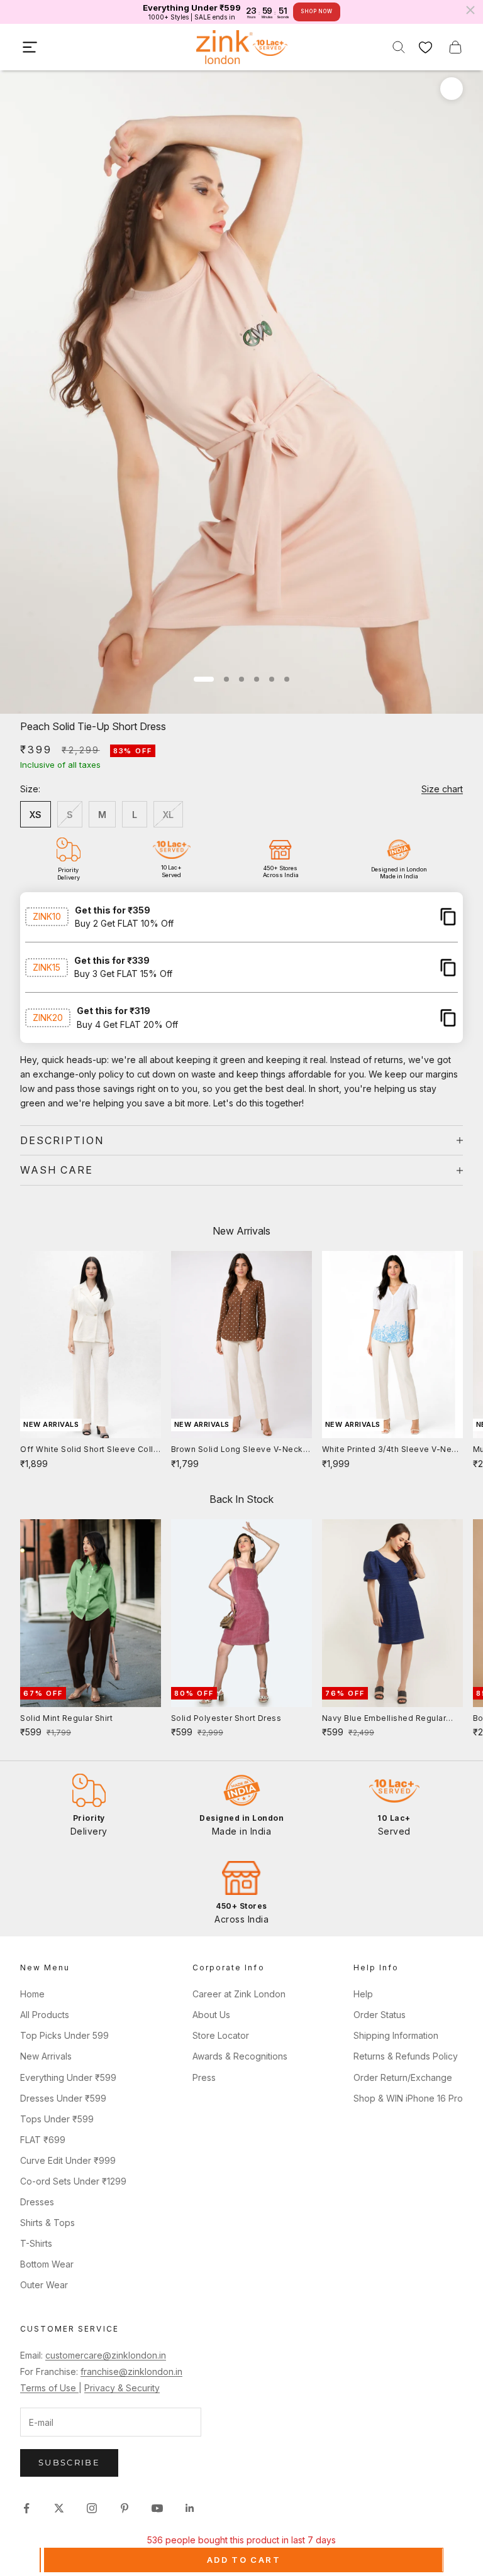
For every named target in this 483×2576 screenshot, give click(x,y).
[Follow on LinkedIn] (190, 2508)
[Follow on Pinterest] (125, 2508)
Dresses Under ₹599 (63, 2098)
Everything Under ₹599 (68, 2077)
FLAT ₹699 (43, 2140)
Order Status (380, 2015)
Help (363, 1994)
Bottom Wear (47, 2264)
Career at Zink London (239, 1994)
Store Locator (221, 2035)
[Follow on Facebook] (26, 2508)
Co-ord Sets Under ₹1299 (73, 2181)
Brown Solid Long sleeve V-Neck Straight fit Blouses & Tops (237, 1450)
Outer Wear (44, 2285)
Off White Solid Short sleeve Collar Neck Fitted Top (91, 1450)
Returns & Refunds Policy (406, 2056)
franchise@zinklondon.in (131, 2371)
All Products (45, 2015)
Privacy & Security (122, 2388)
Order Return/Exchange (403, 2077)
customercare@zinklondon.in (106, 2355)
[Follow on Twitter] (59, 2508)
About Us (211, 2015)
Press (204, 2077)
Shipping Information (396, 2035)
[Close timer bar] (470, 10)
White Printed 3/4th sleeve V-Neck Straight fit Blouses (392, 1450)
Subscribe (69, 2462)
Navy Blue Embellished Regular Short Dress (384, 1719)
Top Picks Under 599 (64, 2035)
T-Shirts (36, 2243)
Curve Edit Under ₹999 (68, 2160)
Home (32, 1994)
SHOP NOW (316, 11)
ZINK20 (48, 1018)
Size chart (442, 789)
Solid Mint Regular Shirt (66, 1718)
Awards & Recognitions (240, 2056)
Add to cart (244, 2560)
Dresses (37, 2202)
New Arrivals (46, 2056)
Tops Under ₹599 (57, 2119)
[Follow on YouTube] (157, 2508)
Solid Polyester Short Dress (226, 1718)
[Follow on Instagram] (92, 2508)
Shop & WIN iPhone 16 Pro (408, 2098)
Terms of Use (49, 2388)
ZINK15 (47, 967)
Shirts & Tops (47, 2223)
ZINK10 (47, 916)
